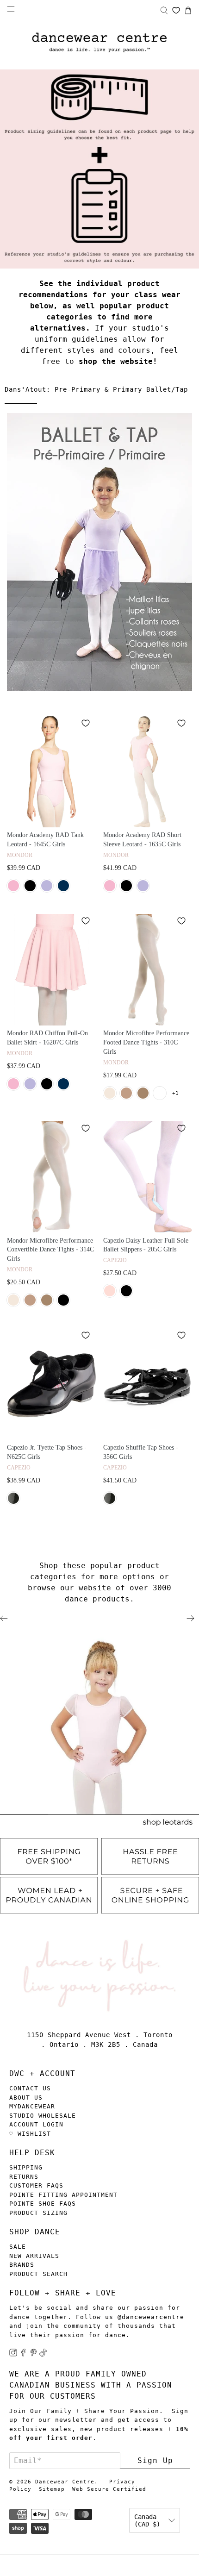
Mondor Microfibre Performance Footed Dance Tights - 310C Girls (146, 1042)
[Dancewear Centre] (99, 43)
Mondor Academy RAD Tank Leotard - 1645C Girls (45, 840)
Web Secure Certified (109, 2489)
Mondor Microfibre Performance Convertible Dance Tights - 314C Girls (50, 1250)
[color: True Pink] (13, 886)
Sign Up (155, 2460)
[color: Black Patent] (13, 1498)
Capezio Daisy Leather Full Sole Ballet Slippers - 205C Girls (146, 1245)
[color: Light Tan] (126, 1093)
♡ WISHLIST (30, 2134)
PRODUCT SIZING (38, 2213)
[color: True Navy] (63, 886)
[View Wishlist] (176, 10)
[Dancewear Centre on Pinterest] (34, 2354)
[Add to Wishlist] (86, 723)
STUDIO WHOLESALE (43, 2116)
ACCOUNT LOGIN (36, 2124)
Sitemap (52, 2489)
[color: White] (160, 1093)
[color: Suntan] (143, 1093)
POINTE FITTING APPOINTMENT (63, 2195)
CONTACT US (30, 2088)
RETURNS (24, 2177)
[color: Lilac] (47, 886)
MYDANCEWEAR (32, 2106)
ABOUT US (26, 2098)
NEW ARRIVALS (34, 2256)
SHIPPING (26, 2167)
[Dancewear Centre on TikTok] (43, 2354)
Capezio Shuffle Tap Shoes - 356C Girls (141, 1452)
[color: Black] (30, 886)
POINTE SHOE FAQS (43, 2204)
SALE (18, 2247)
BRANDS (22, 2265)
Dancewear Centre (65, 2482)
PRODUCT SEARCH (38, 2274)
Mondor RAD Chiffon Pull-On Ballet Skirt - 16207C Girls (47, 1038)
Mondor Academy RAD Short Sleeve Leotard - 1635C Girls (142, 840)
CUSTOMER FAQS (36, 2185)
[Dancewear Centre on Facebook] (23, 2354)
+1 (175, 1093)
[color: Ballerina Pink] (110, 1093)
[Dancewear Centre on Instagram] (13, 2354)
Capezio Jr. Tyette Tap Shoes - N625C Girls (47, 1452)
